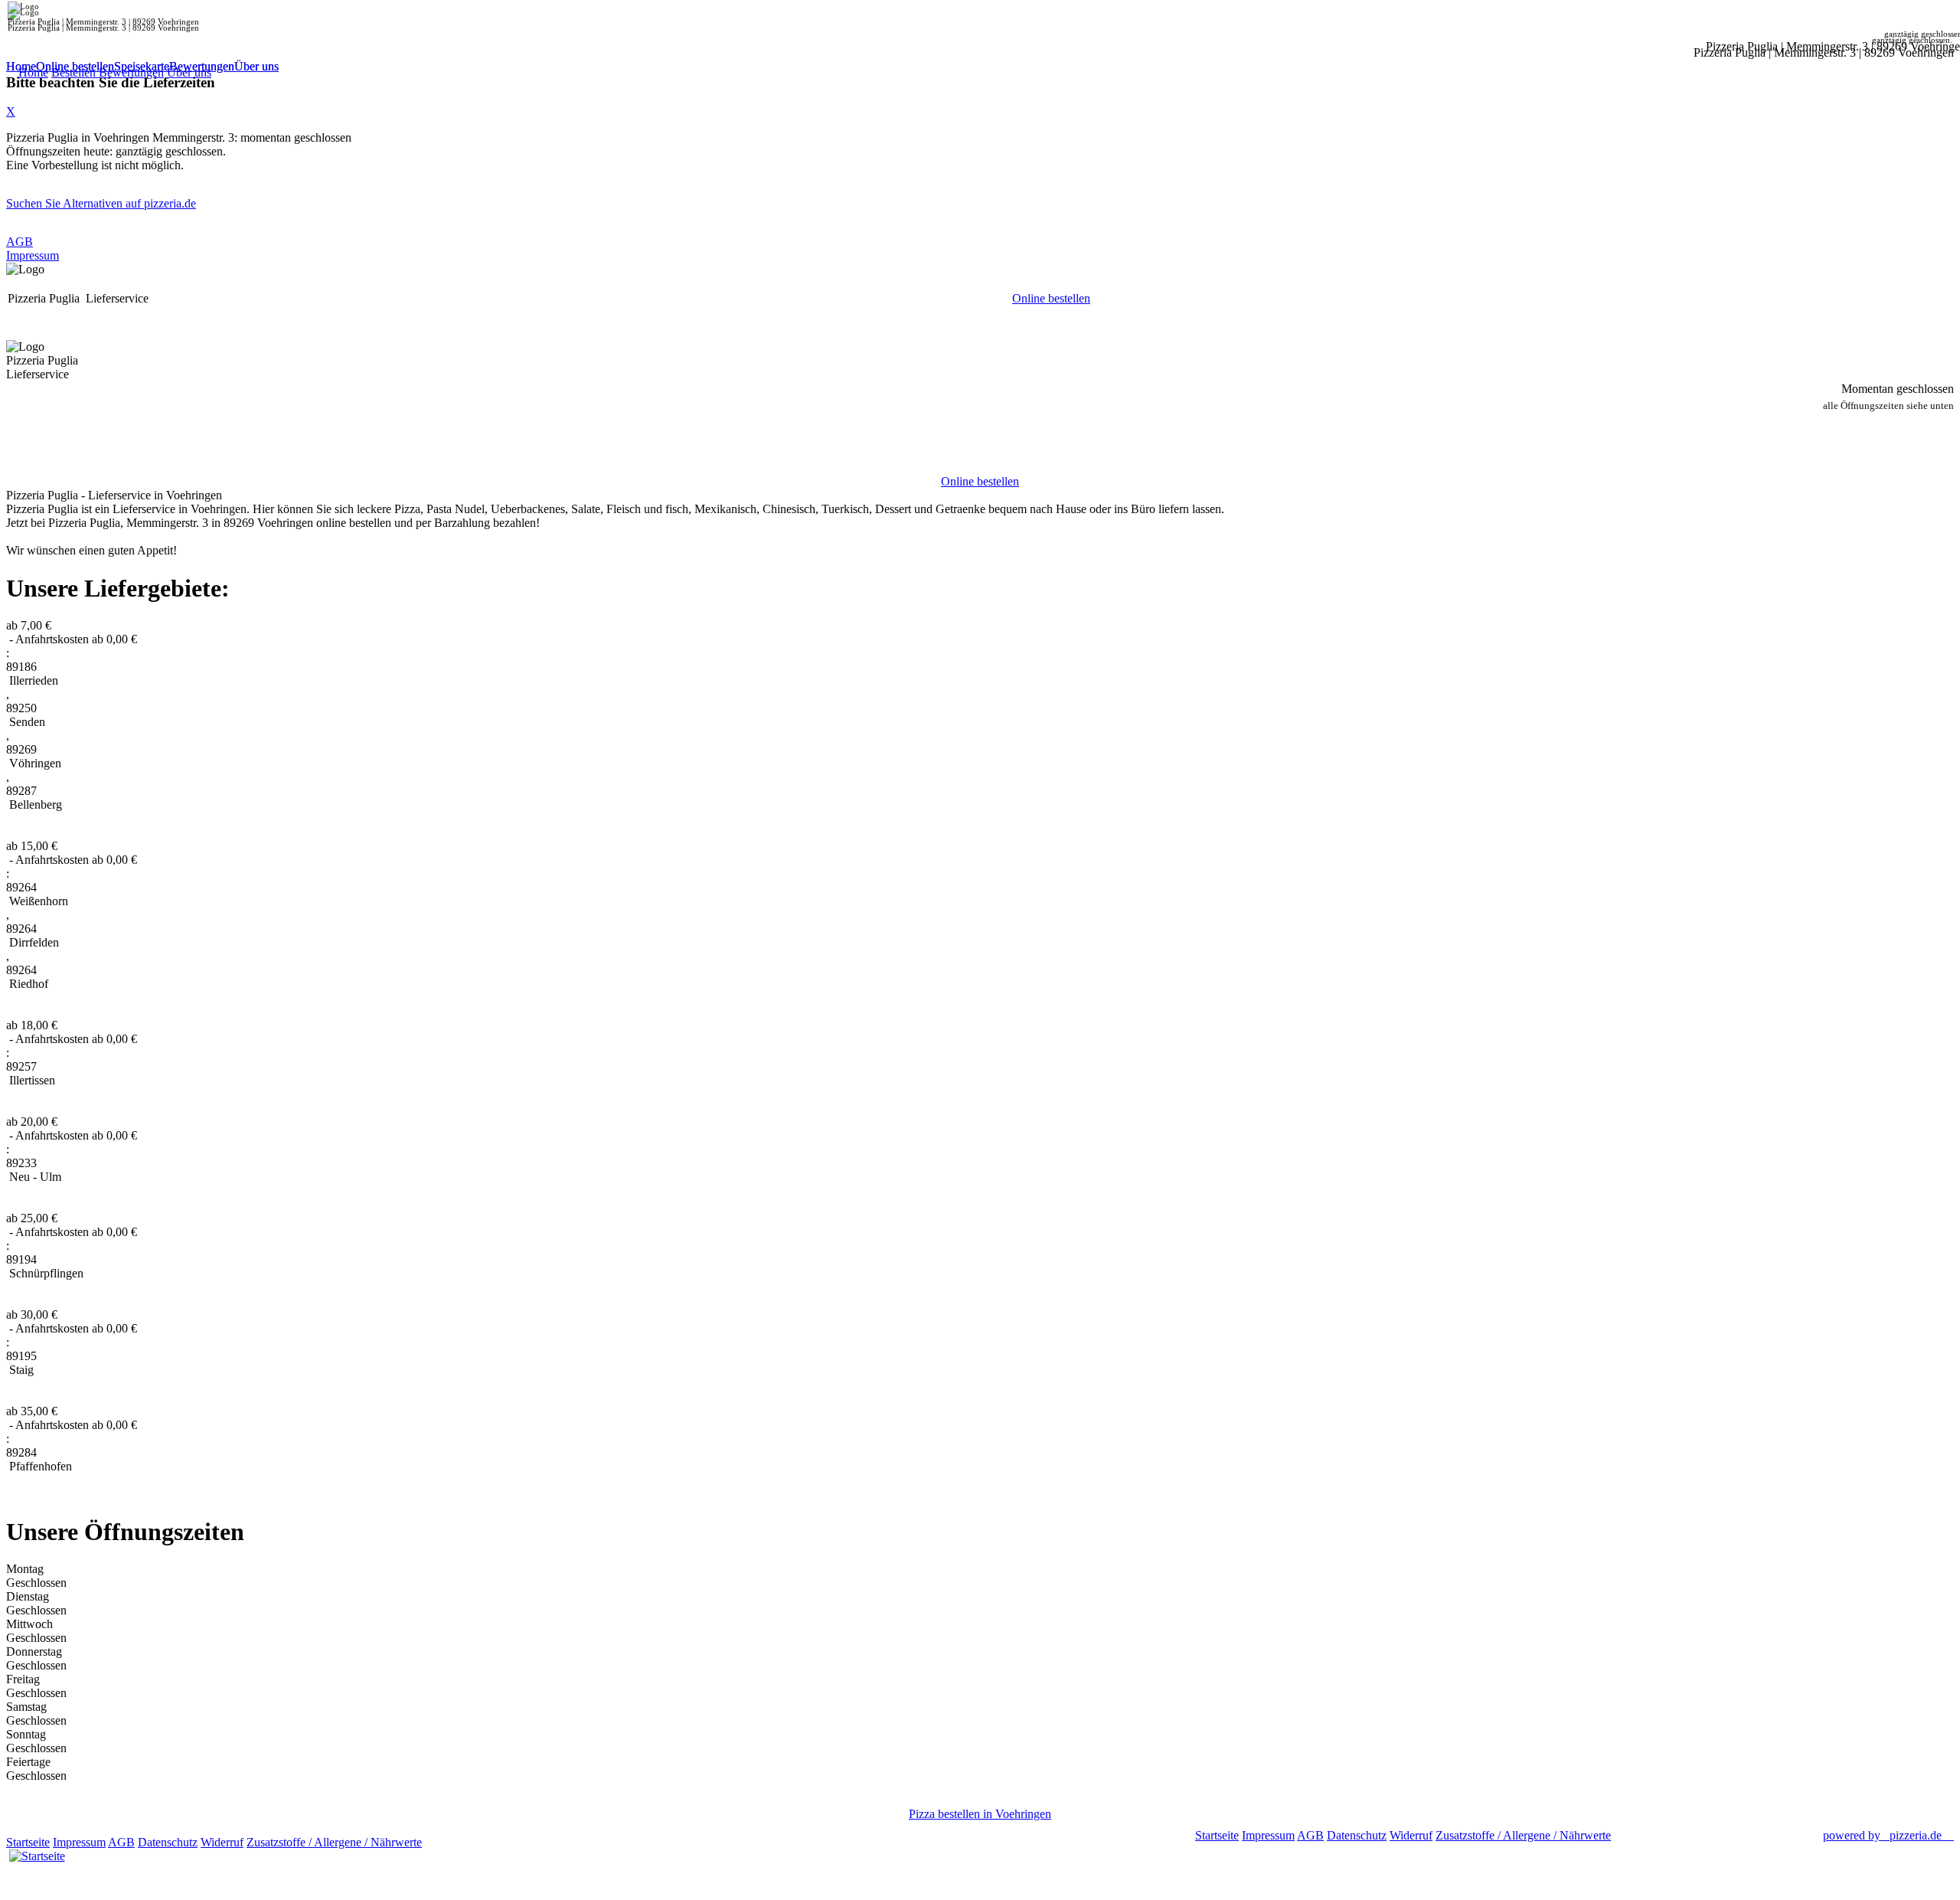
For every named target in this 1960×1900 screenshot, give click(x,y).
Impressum (33, 255)
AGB (20, 242)
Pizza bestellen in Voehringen (980, 1814)
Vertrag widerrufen (470, 1842)
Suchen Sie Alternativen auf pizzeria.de (101, 203)
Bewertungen (202, 66)
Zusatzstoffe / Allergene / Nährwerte (334, 1842)
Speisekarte (142, 66)
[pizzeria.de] (37, 1853)
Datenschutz (168, 1842)
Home (21, 66)
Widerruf (222, 1842)
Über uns (256, 66)
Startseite (28, 1842)
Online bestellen (75, 66)
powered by (1882, 1835)
